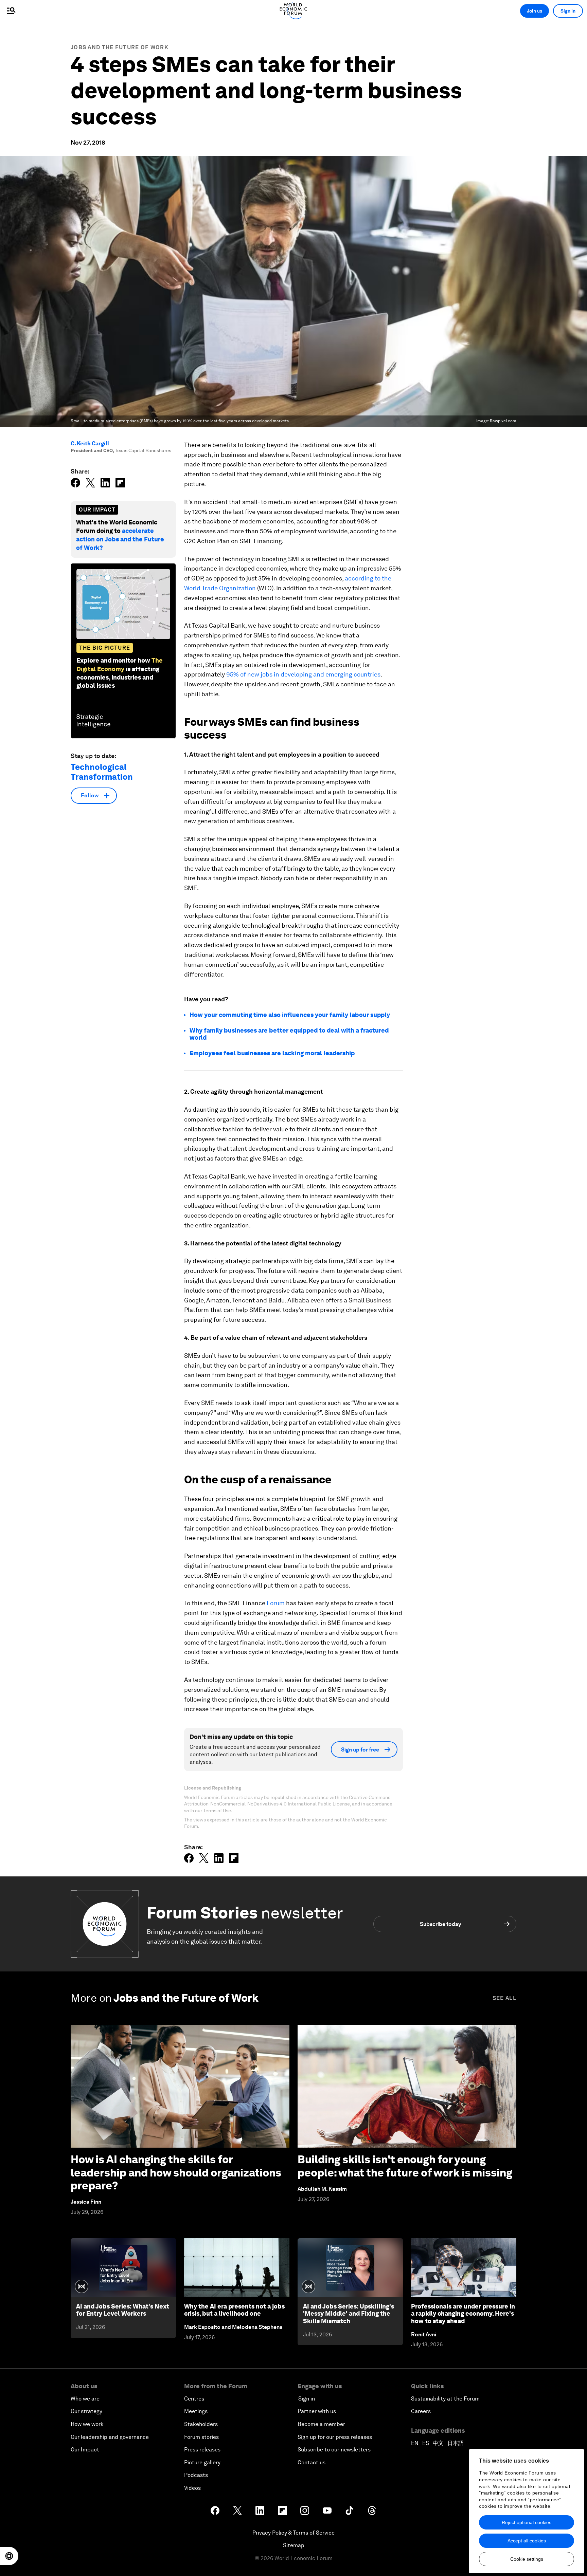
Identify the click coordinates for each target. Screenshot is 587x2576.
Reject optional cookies (527, 2522)
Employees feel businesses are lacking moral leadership (272, 1053)
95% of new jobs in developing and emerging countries (303, 674)
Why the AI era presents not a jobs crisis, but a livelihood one (234, 2310)
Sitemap (294, 2545)
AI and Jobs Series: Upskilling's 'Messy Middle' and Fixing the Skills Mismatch (349, 2314)
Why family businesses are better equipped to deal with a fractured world (289, 1034)
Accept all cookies (527, 2541)
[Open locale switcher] (9, 2556)
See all (504, 1998)
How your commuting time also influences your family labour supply (290, 1015)
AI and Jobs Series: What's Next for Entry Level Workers (123, 2310)
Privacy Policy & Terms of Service (293, 2533)
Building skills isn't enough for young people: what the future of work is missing (405, 2166)
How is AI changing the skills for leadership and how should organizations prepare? (176, 2172)
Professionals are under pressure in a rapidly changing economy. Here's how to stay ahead (463, 2314)
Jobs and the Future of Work (120, 47)
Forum (276, 1603)
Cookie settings (527, 2559)
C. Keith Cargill (90, 443)
